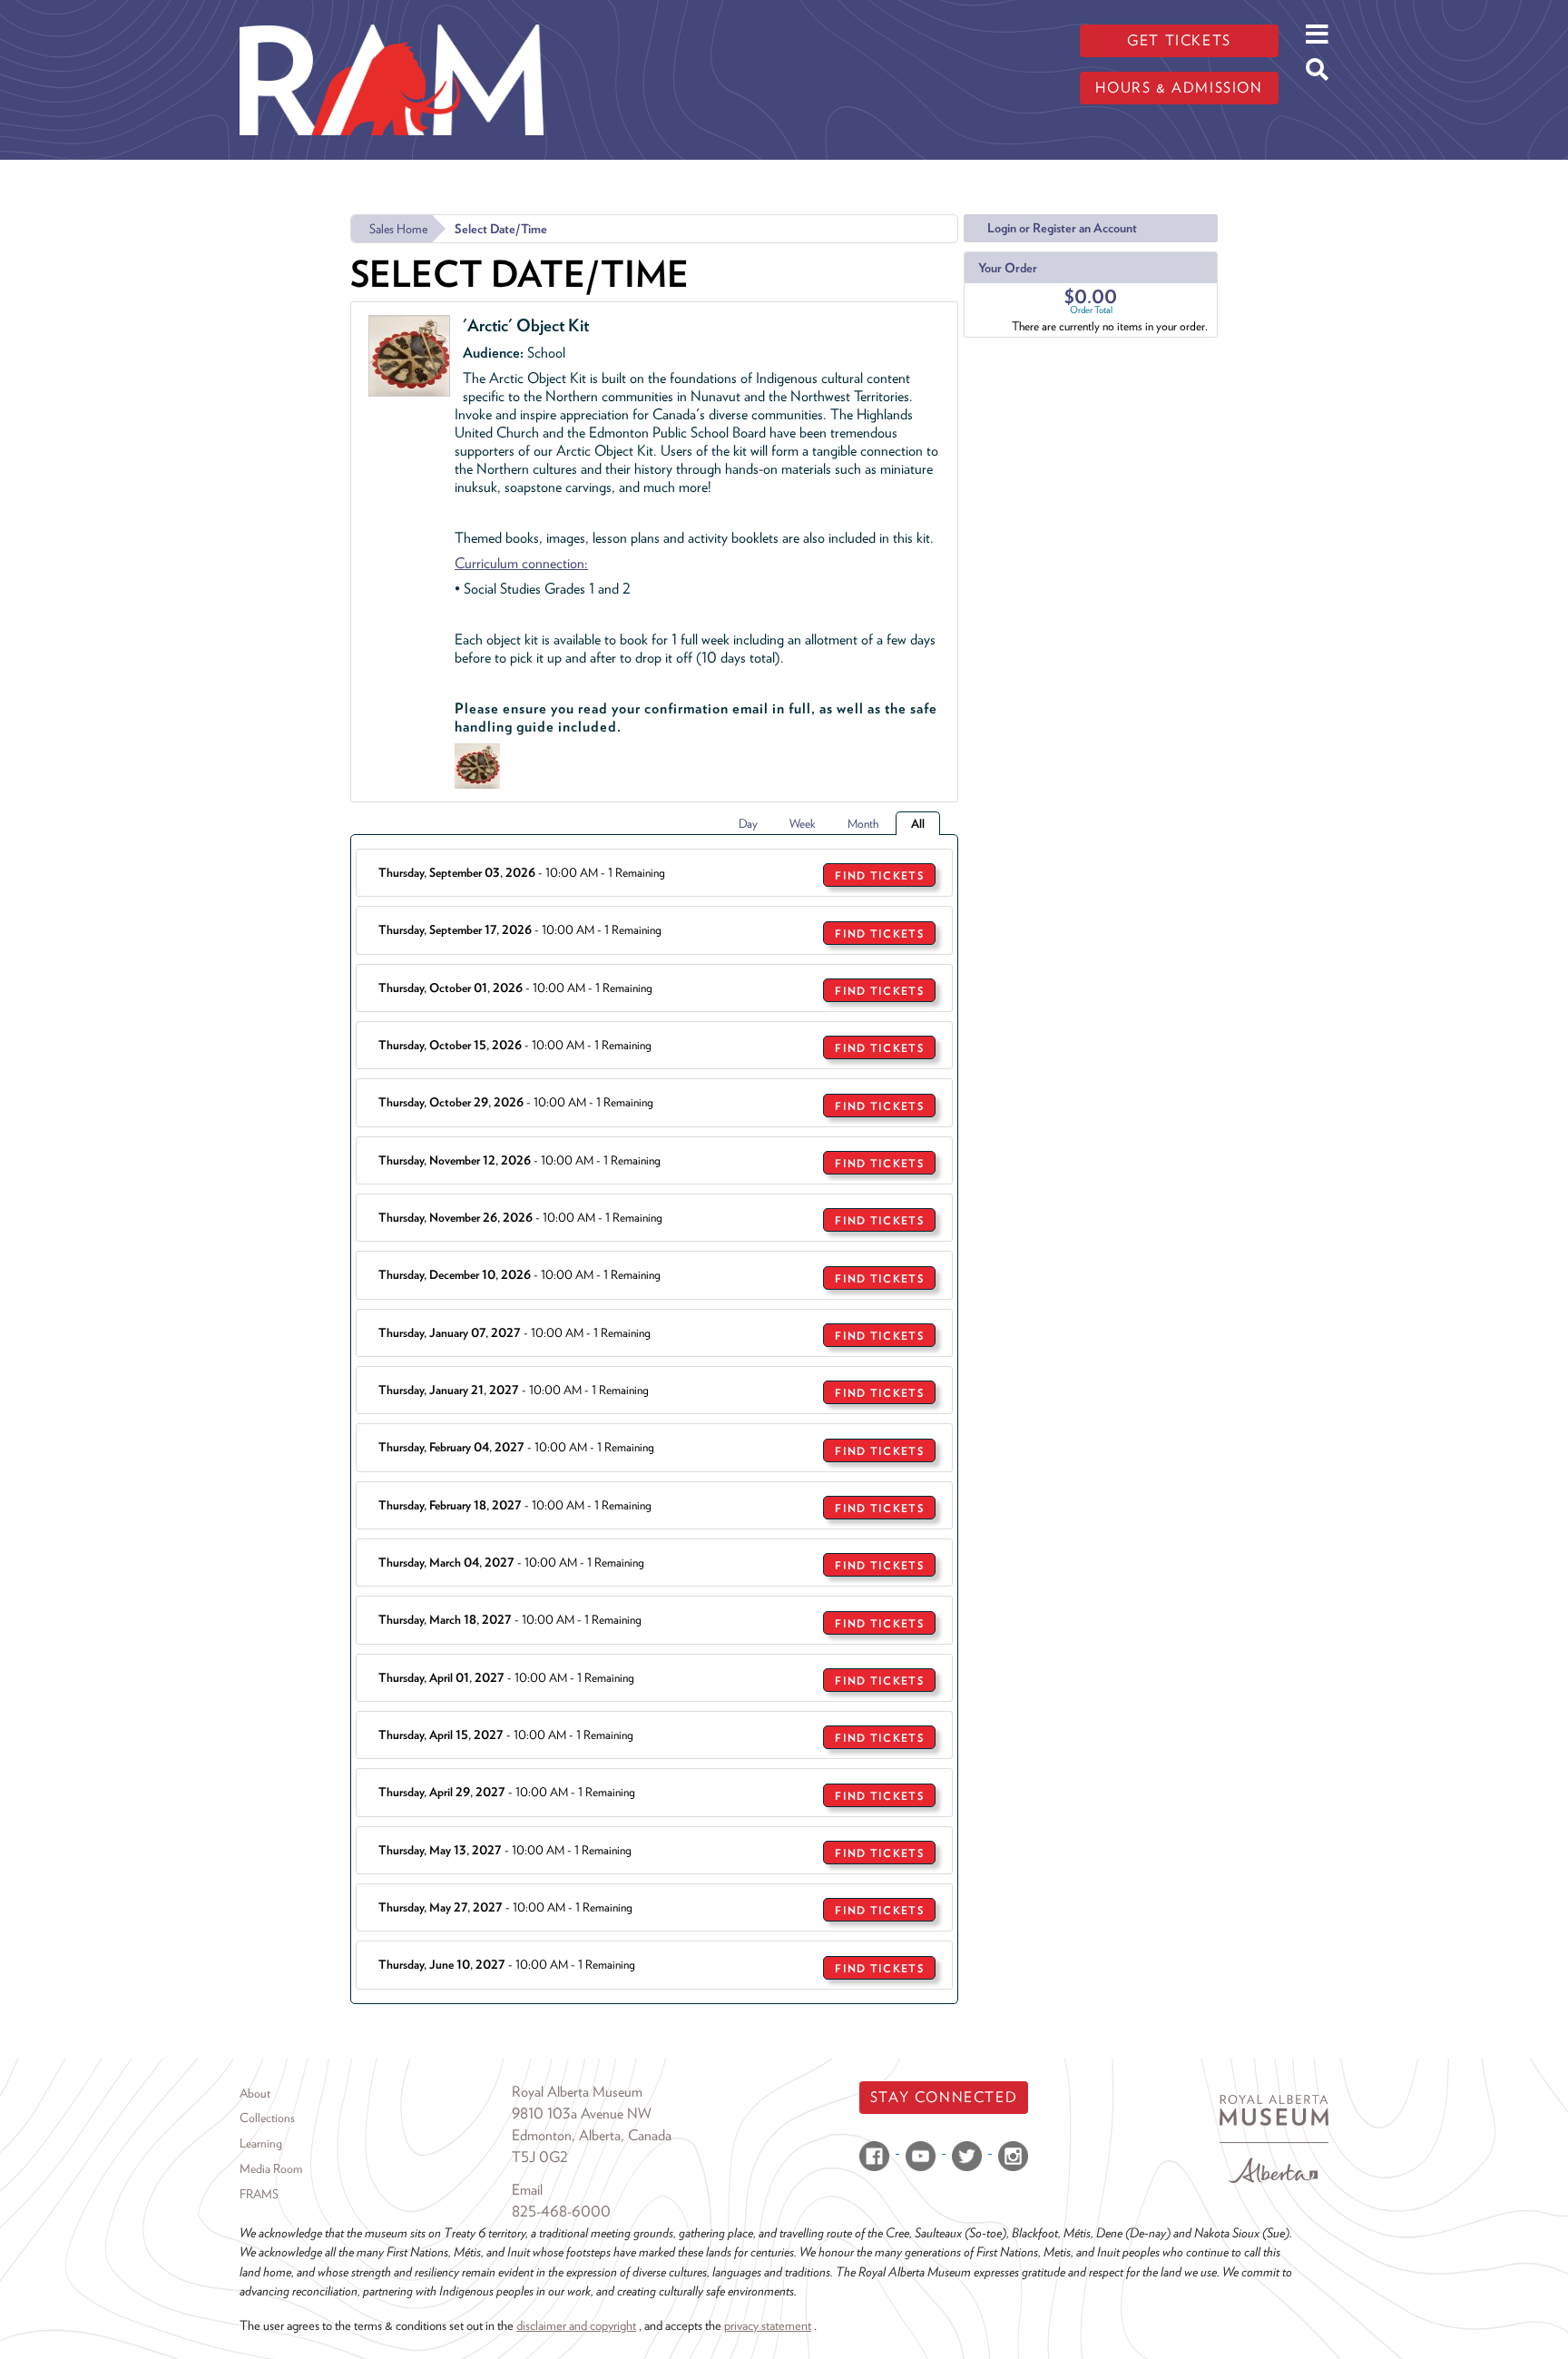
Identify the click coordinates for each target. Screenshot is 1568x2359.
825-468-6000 (561, 2212)
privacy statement (768, 2325)
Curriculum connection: (521, 563)
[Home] (392, 14)
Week (803, 823)
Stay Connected (944, 2097)
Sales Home (398, 229)
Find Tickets (879, 875)
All (918, 823)
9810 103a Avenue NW (582, 2113)
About (255, 2093)
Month (863, 823)
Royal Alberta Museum (577, 2092)
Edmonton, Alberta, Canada (592, 2135)
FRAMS (259, 2194)
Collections (267, 2118)
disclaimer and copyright (576, 2325)
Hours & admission (1179, 88)
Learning (261, 2143)
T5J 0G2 (540, 2157)
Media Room (271, 2168)
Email (527, 2190)
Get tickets (1179, 40)
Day (748, 823)
